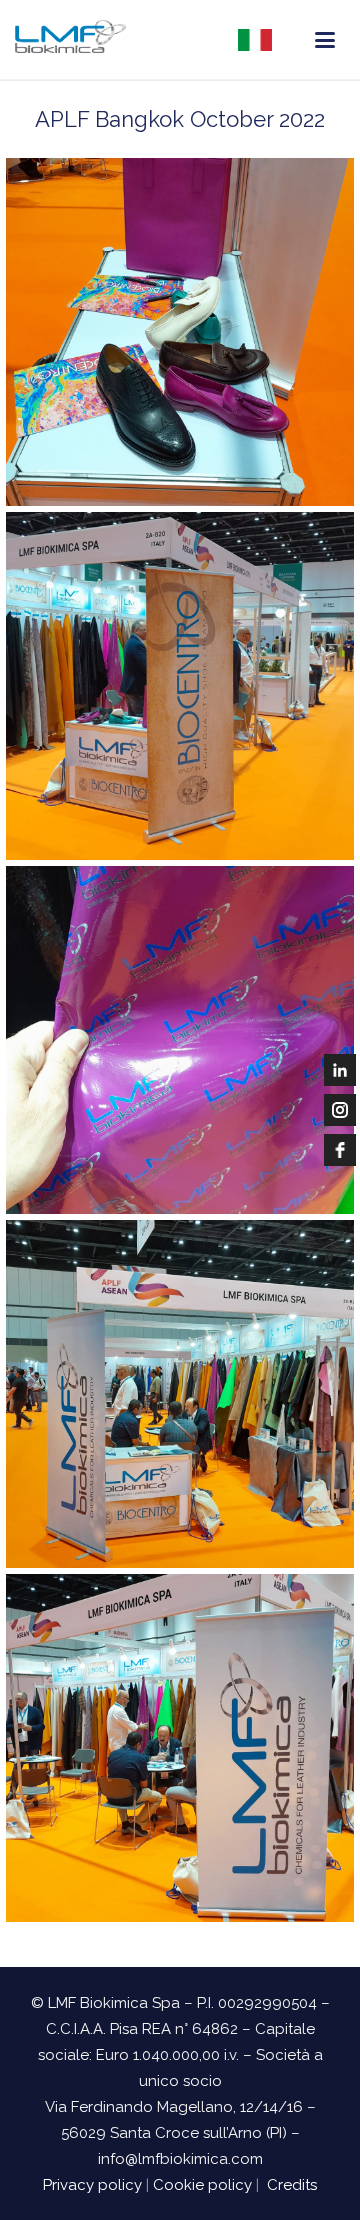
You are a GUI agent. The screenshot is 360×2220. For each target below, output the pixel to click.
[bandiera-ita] (255, 40)
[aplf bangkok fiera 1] (180, 1748)
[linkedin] (340, 1070)
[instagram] (340, 1110)
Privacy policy (92, 2185)
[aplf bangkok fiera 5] (180, 332)
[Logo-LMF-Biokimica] (70, 40)
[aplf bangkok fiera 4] (180, 686)
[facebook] (340, 1150)
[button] (325, 40)
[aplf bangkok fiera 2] (180, 1394)
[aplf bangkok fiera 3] (180, 1040)
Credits (292, 2185)
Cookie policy (202, 2185)
